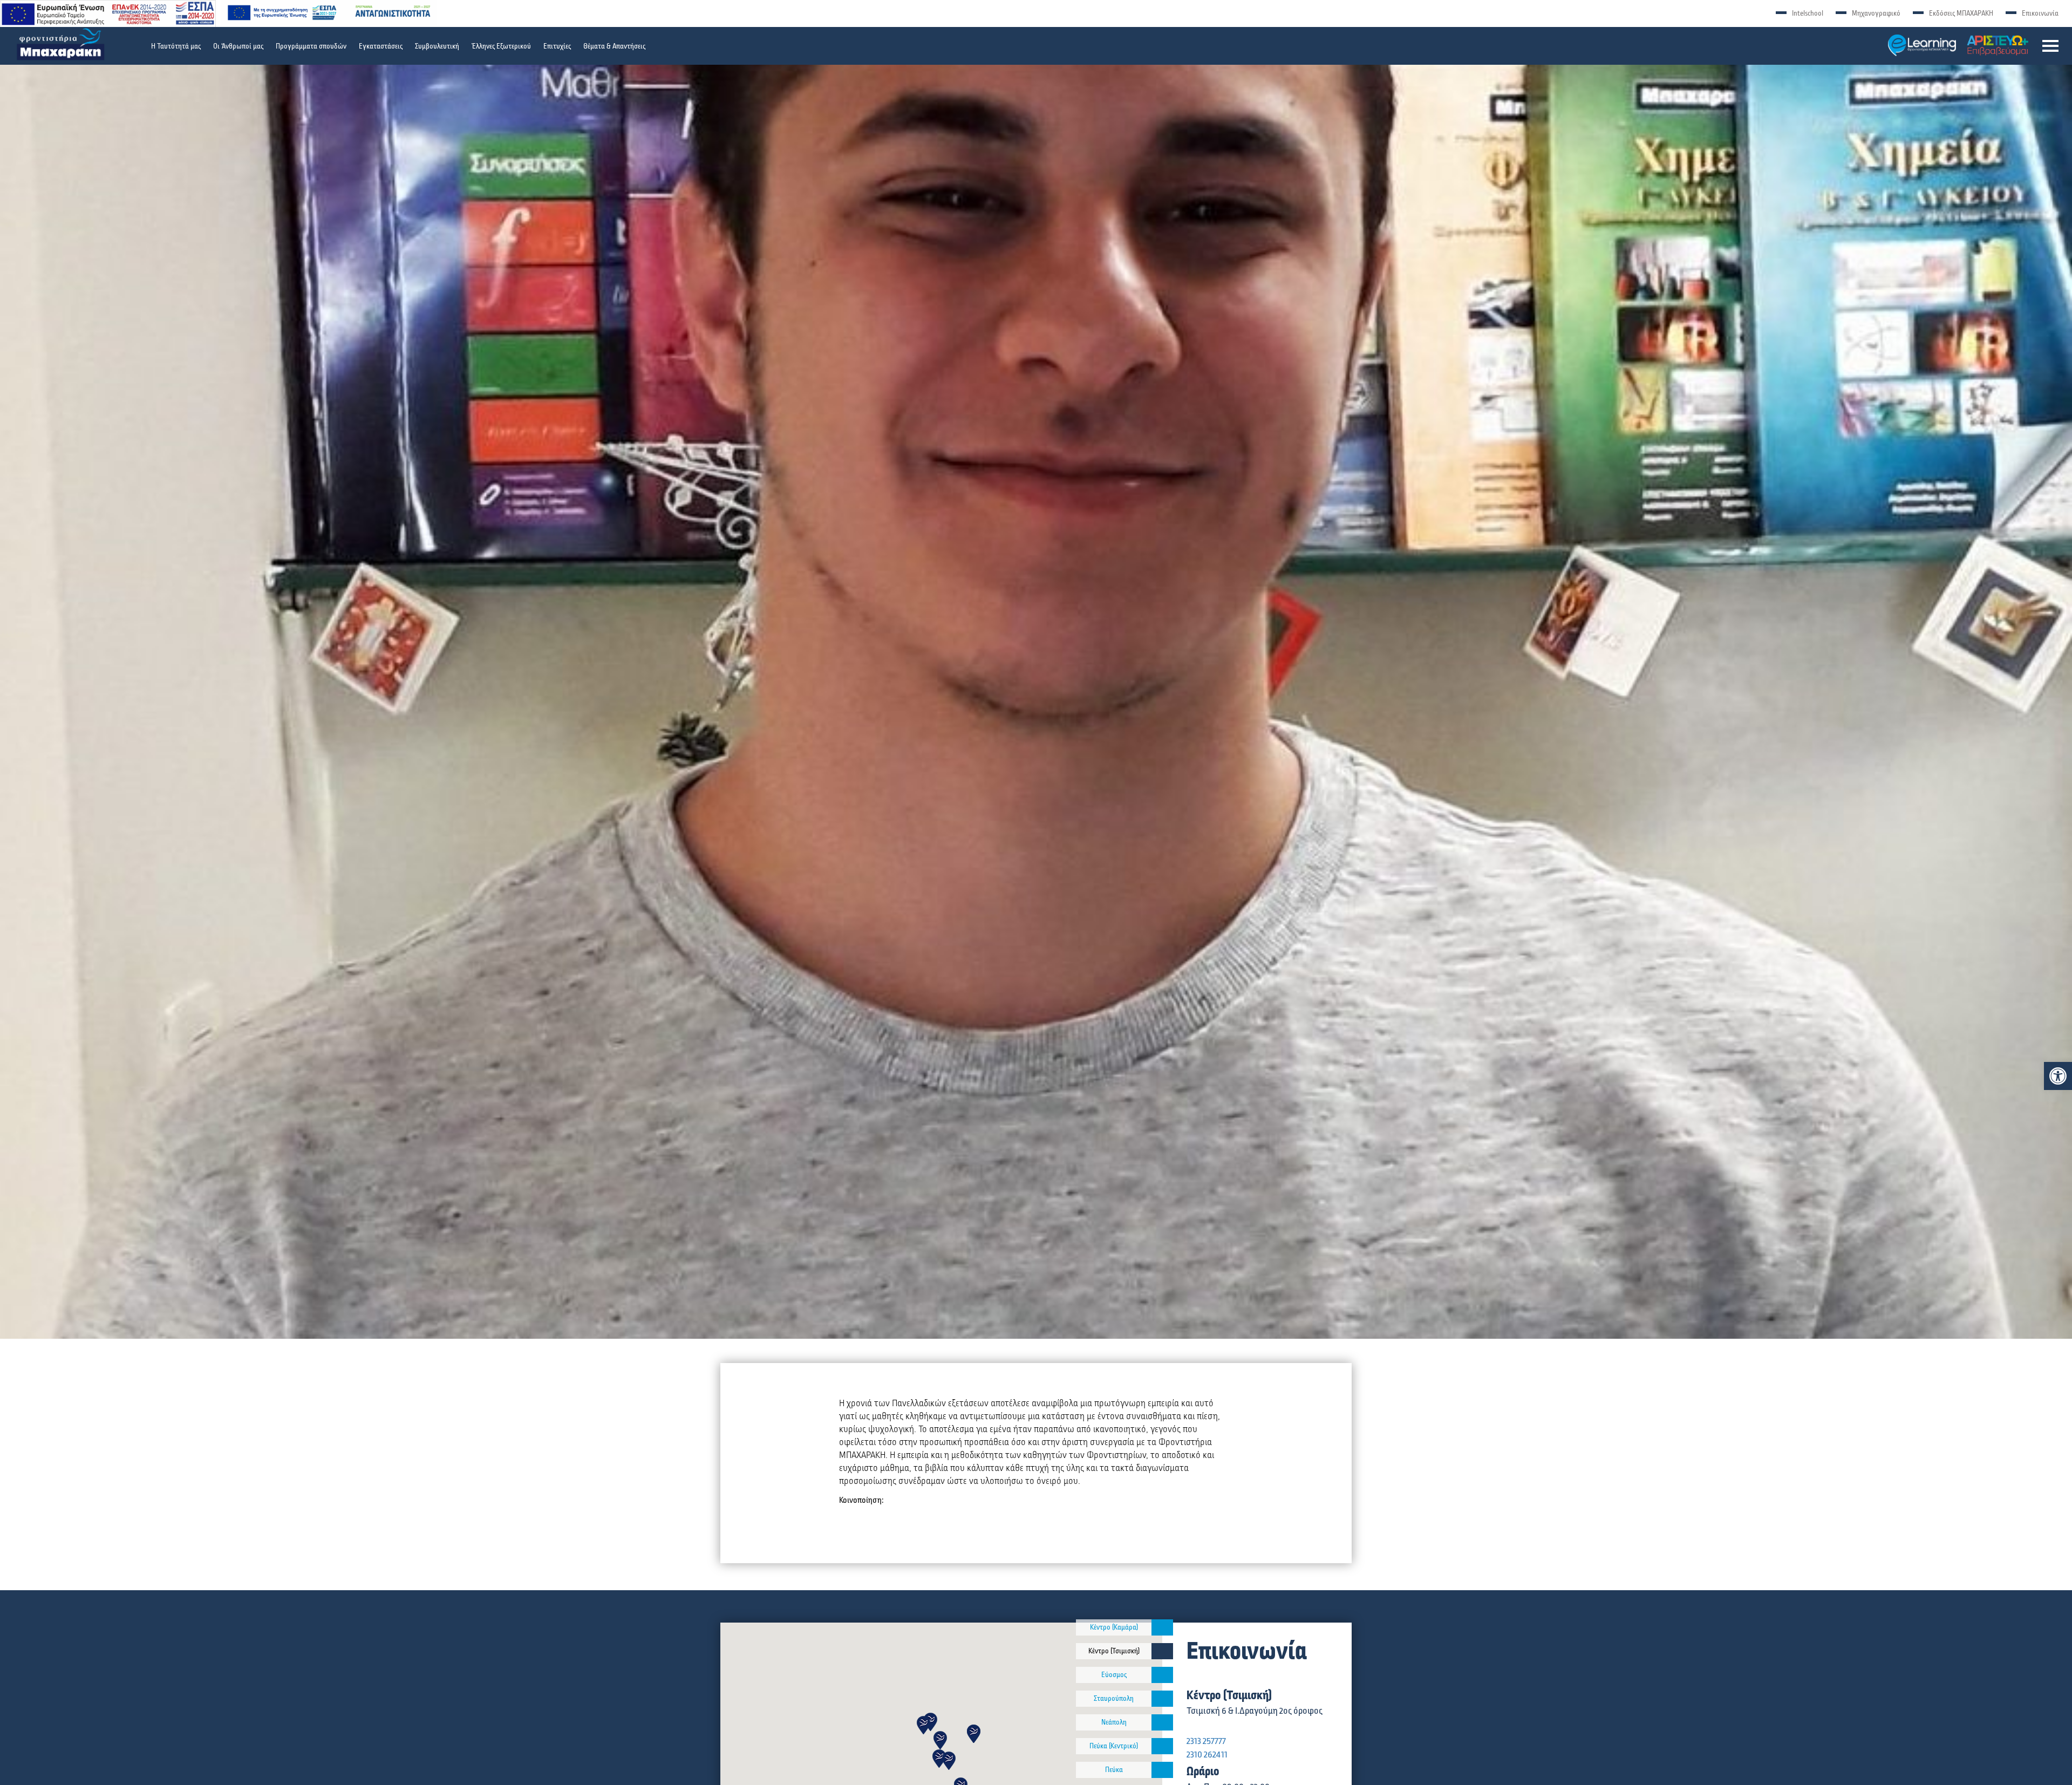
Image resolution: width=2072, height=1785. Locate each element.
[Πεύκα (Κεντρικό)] (1162, 1746)
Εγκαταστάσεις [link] (381, 46)
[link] (2058, 1076)
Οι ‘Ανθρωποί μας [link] (238, 46)
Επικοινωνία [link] (2040, 13)
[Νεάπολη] (1162, 1722)
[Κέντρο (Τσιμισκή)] (1162, 1651)
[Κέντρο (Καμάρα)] (1162, 1627)
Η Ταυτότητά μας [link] (176, 46)
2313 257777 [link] (1206, 1741)
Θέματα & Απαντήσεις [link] (614, 46)
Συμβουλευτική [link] (437, 46)
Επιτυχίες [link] (557, 46)
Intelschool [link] (1808, 13)
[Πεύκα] (1162, 1770)
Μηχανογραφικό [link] (1876, 13)
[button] (2050, 46)
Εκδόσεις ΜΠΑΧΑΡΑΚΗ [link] (1961, 13)
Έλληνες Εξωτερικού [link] (501, 46)
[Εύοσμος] (1162, 1675)
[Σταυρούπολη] (1162, 1699)
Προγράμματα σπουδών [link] (311, 46)
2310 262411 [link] (1207, 1755)
